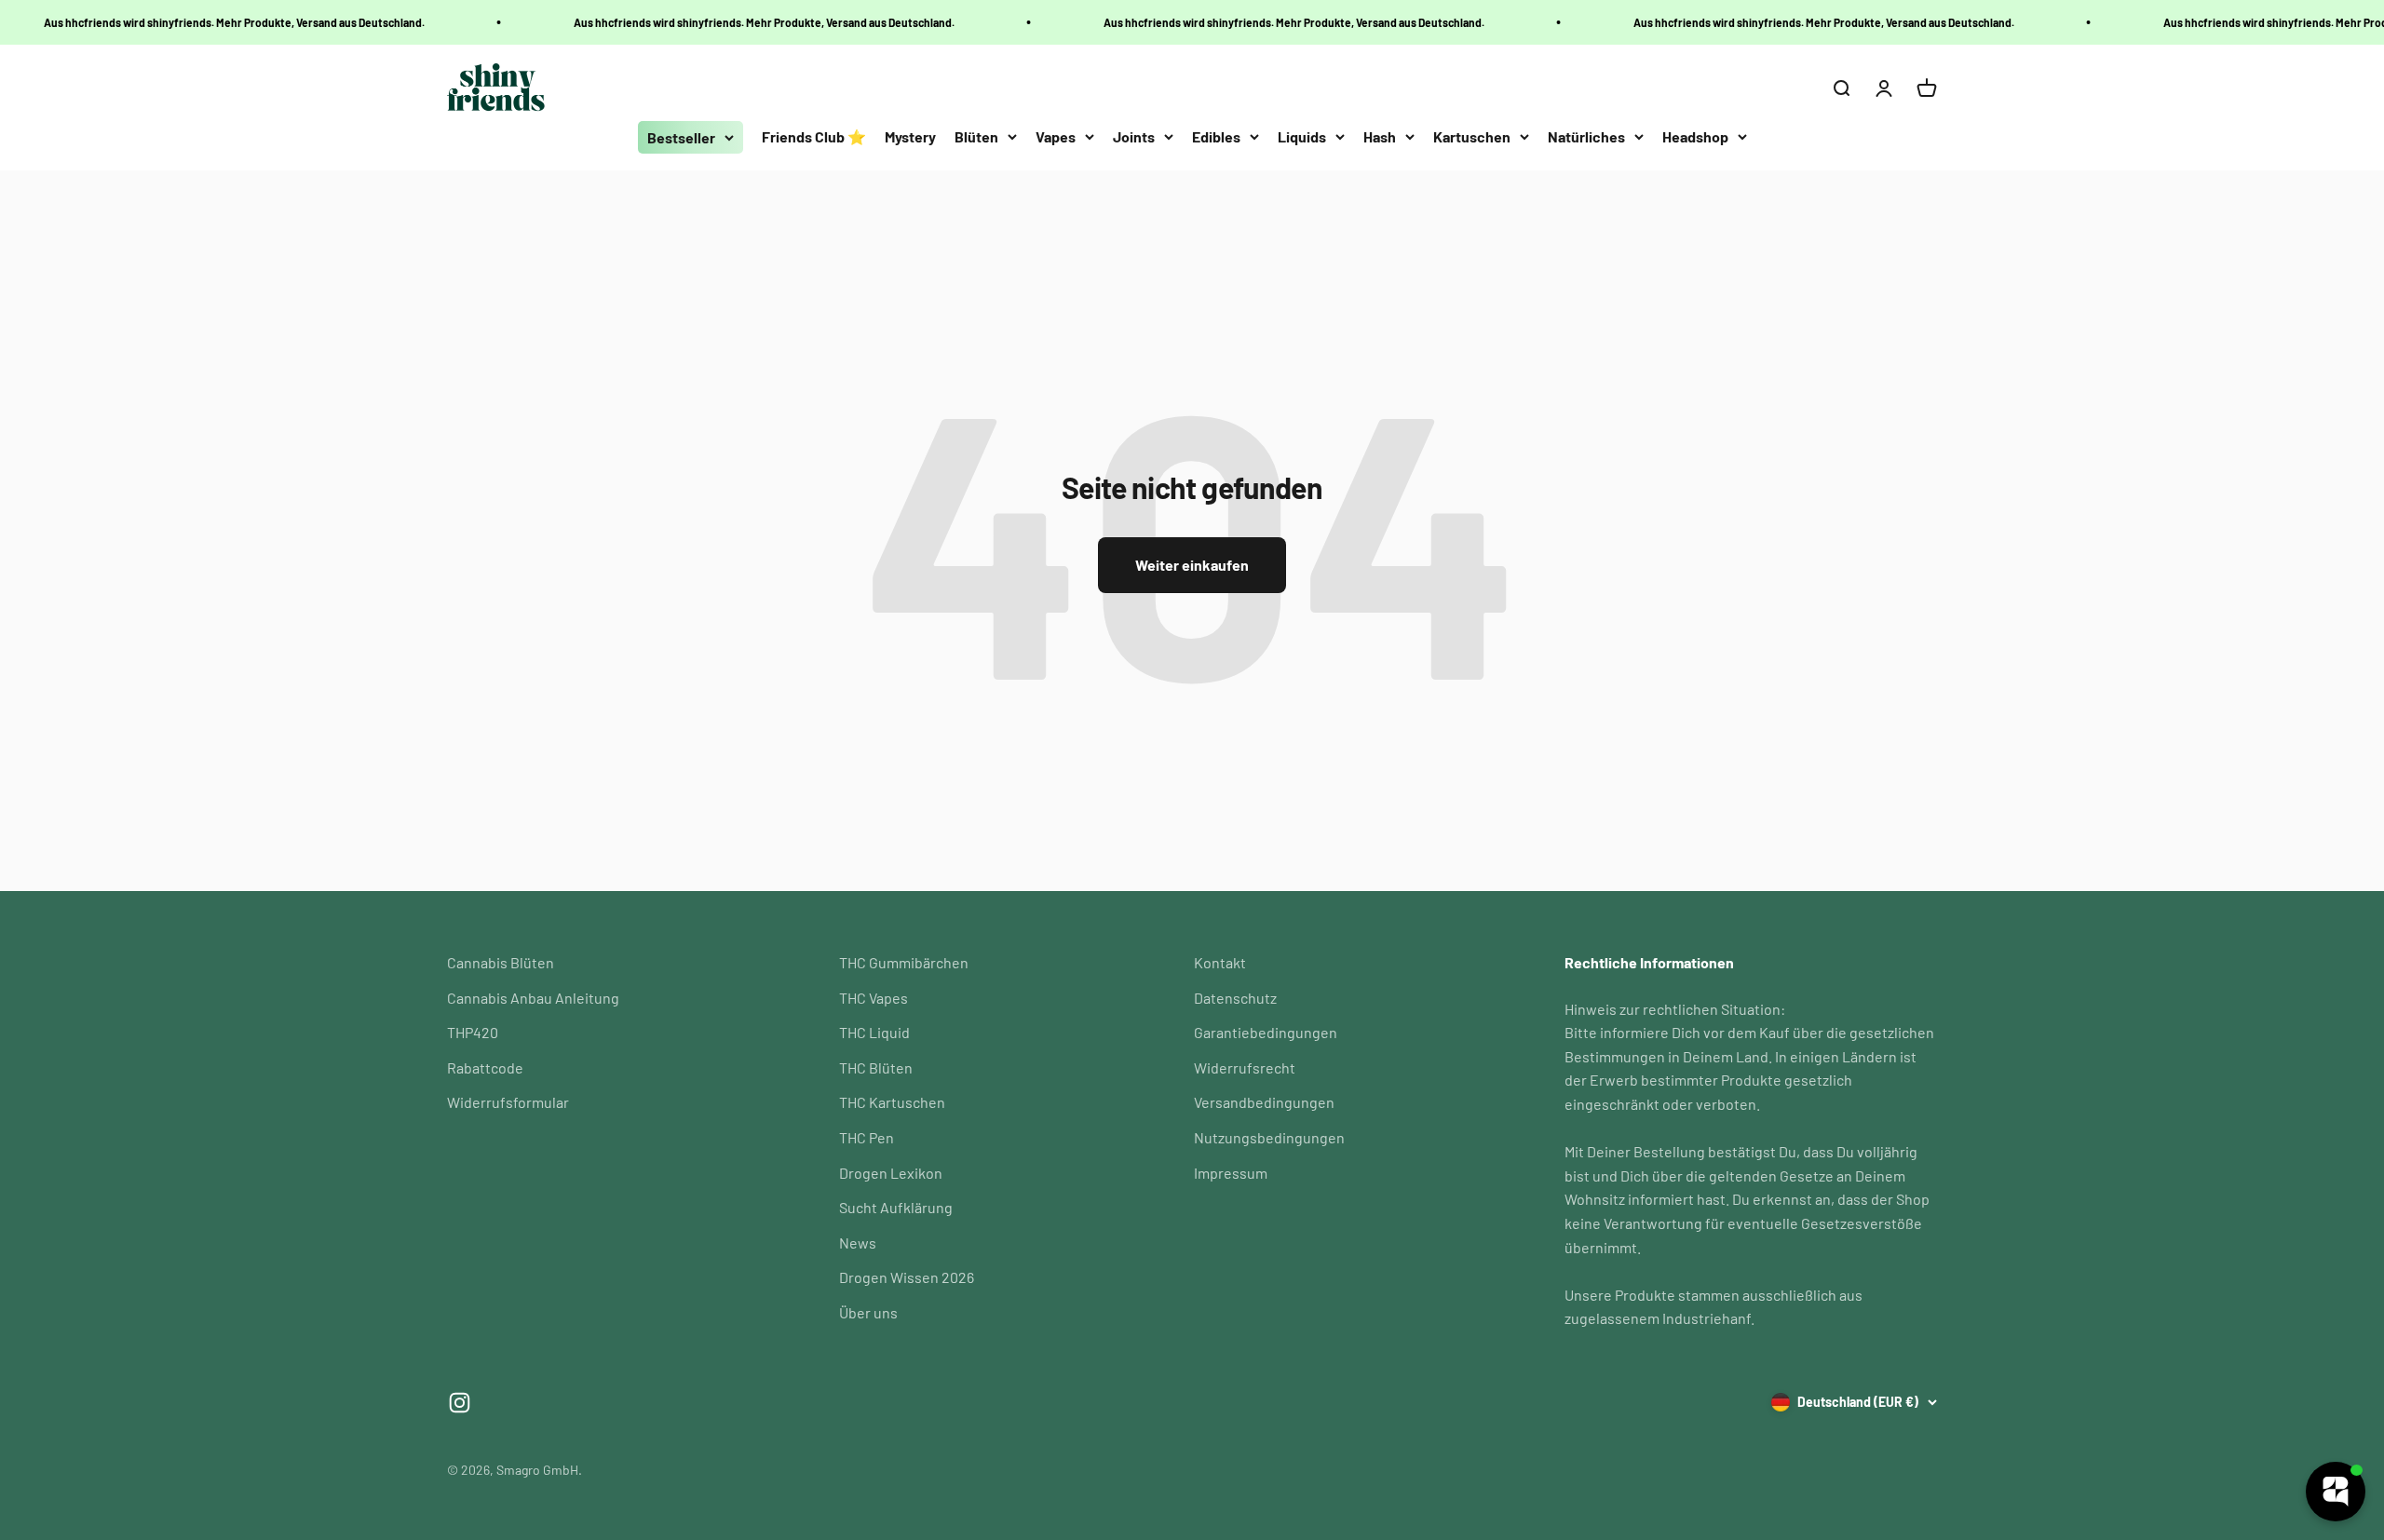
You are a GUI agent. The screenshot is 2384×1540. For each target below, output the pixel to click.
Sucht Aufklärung (896, 1207)
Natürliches (1586, 136)
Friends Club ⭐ (814, 136)
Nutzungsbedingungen (1269, 1137)
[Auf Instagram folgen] (460, 1403)
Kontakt (1220, 962)
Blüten (976, 136)
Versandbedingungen (1264, 1102)
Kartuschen (1472, 136)
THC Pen (867, 1137)
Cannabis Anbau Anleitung (533, 998)
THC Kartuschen (892, 1102)
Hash (1380, 136)
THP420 (473, 1032)
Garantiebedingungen (1266, 1032)
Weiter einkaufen (1192, 565)
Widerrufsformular (508, 1102)
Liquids (1302, 136)
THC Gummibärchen (904, 962)
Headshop (1695, 136)
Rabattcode (485, 1067)
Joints (1134, 136)
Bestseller (681, 137)
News (858, 1243)
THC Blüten (876, 1067)
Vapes (1056, 136)
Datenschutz (1235, 998)
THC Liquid (874, 1032)
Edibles (1216, 136)
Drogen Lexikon (891, 1173)
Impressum (1231, 1173)
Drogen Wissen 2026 (907, 1277)
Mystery (910, 136)
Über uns (868, 1312)
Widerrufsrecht (1245, 1067)
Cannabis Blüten (501, 962)
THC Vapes (874, 998)
